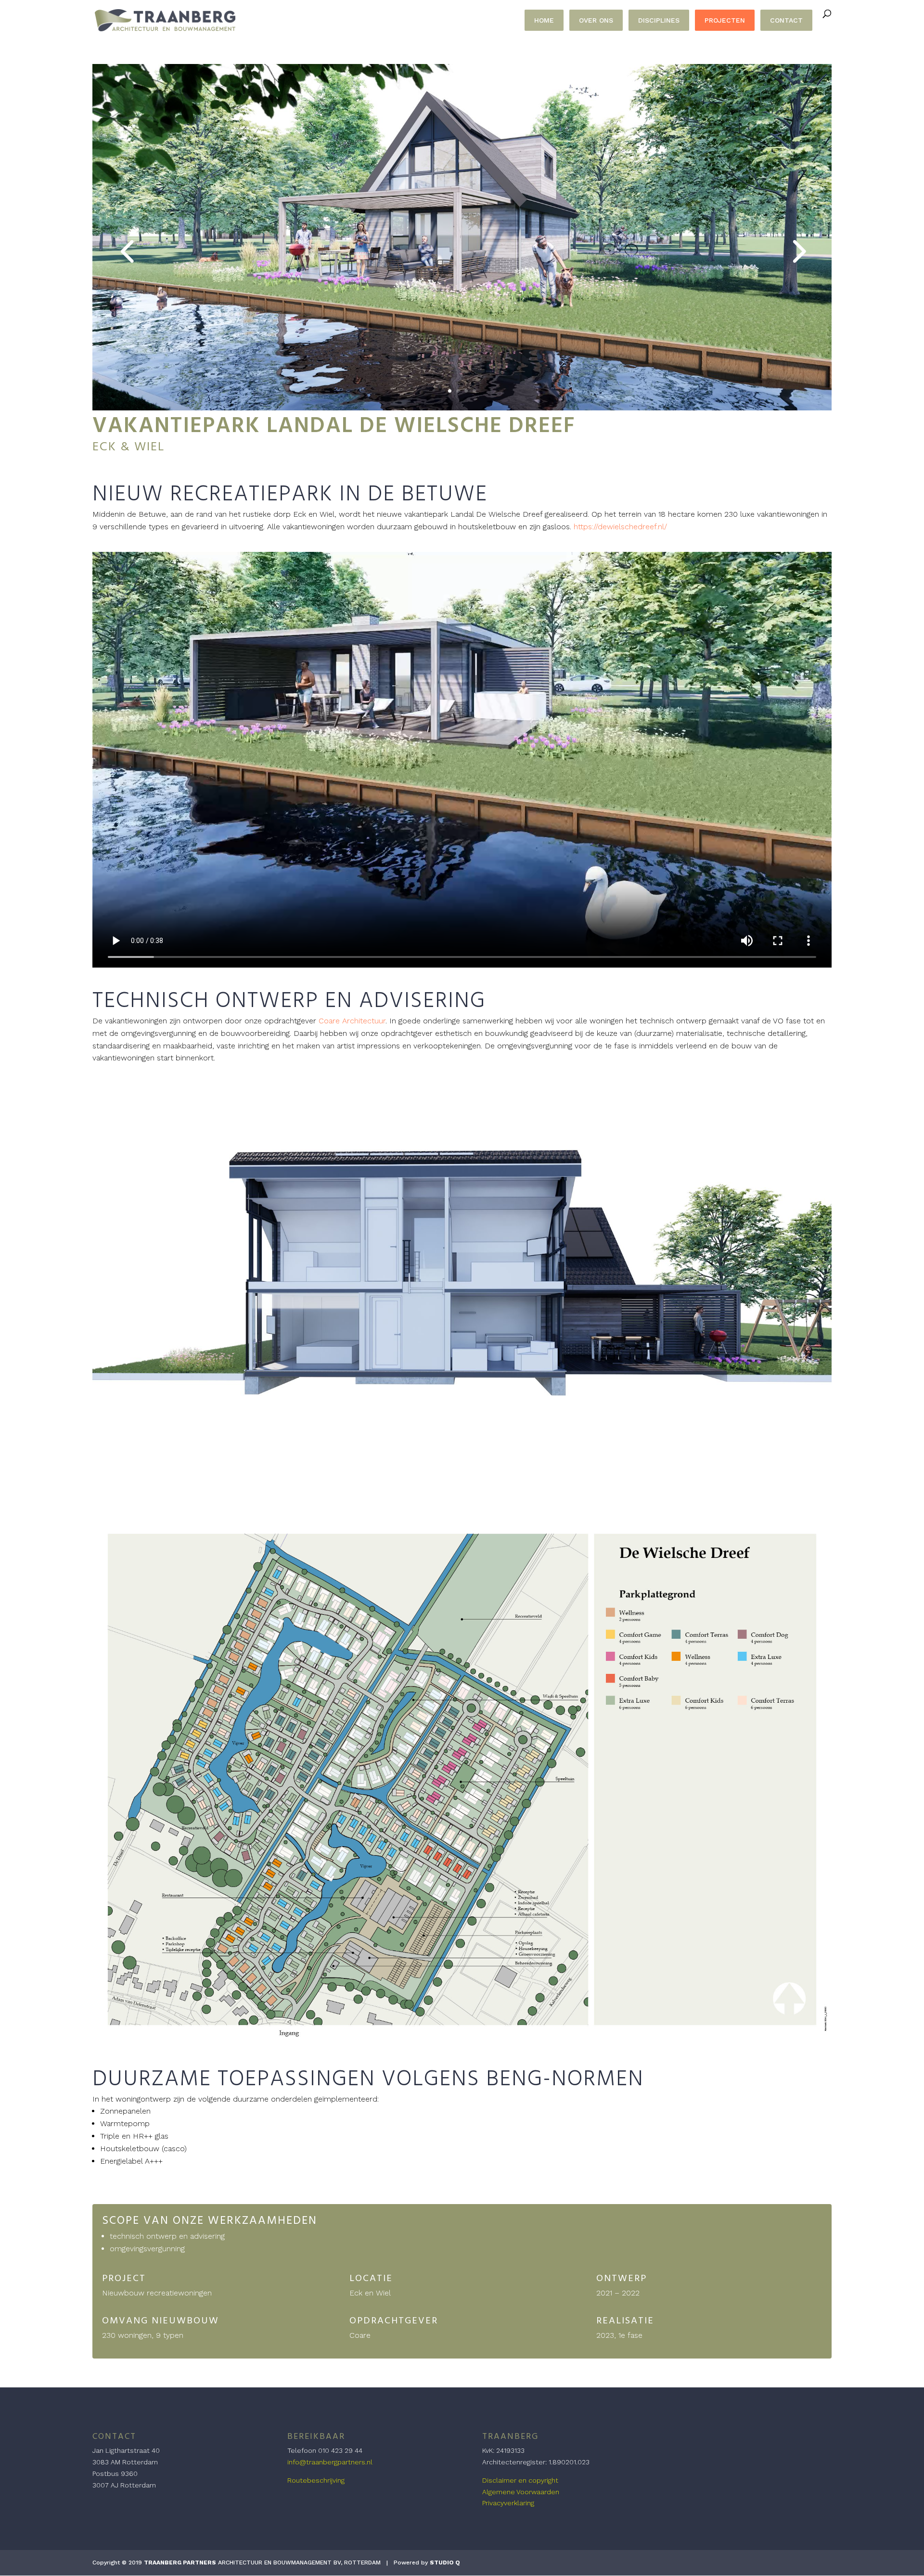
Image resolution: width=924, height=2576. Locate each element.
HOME (544, 20)
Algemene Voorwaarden (521, 2492)
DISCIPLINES (659, 20)
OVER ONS (596, 20)
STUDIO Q (445, 2563)
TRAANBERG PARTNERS (180, 2563)
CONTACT (786, 20)
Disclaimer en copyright (520, 2480)
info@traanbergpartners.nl (330, 2462)
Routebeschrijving (316, 2480)
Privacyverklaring (508, 2503)
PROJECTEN (725, 20)
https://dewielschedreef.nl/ (620, 527)
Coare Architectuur (352, 1021)
